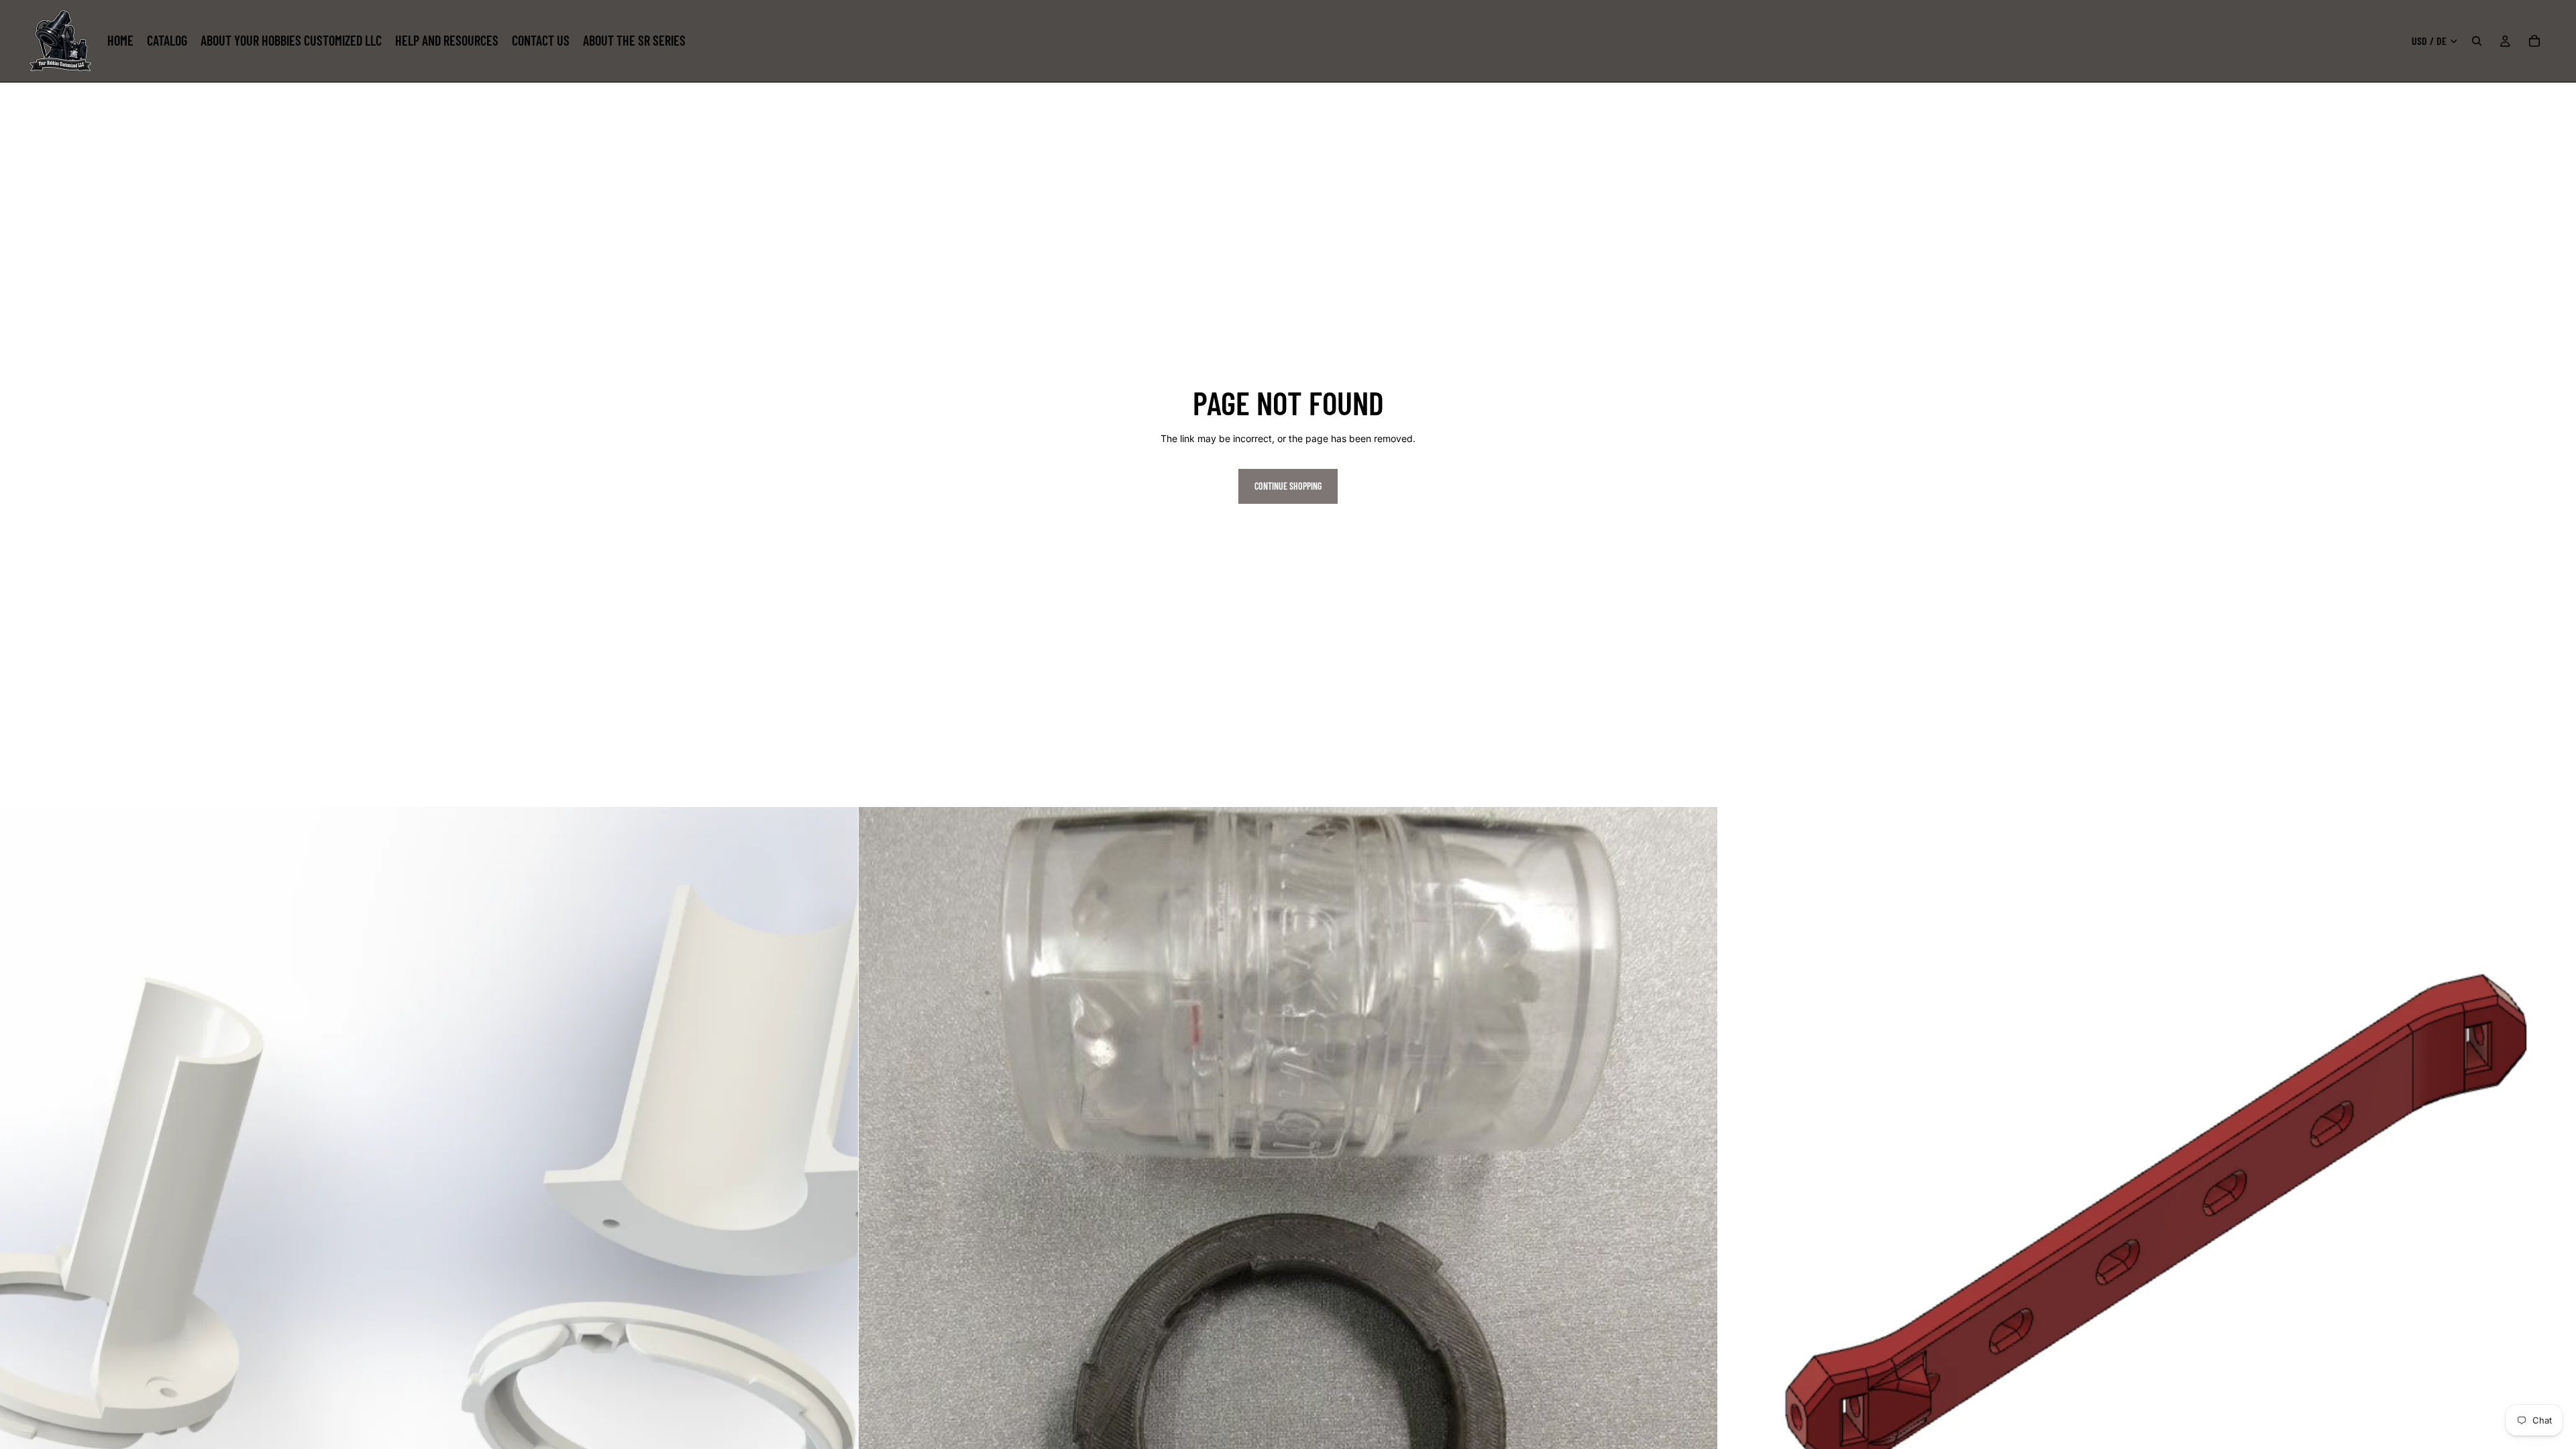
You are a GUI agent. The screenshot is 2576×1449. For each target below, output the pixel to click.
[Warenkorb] (2534, 41)
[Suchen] (2477, 41)
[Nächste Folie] (2556, 1236)
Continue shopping (1288, 486)
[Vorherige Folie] (1738, 1236)
